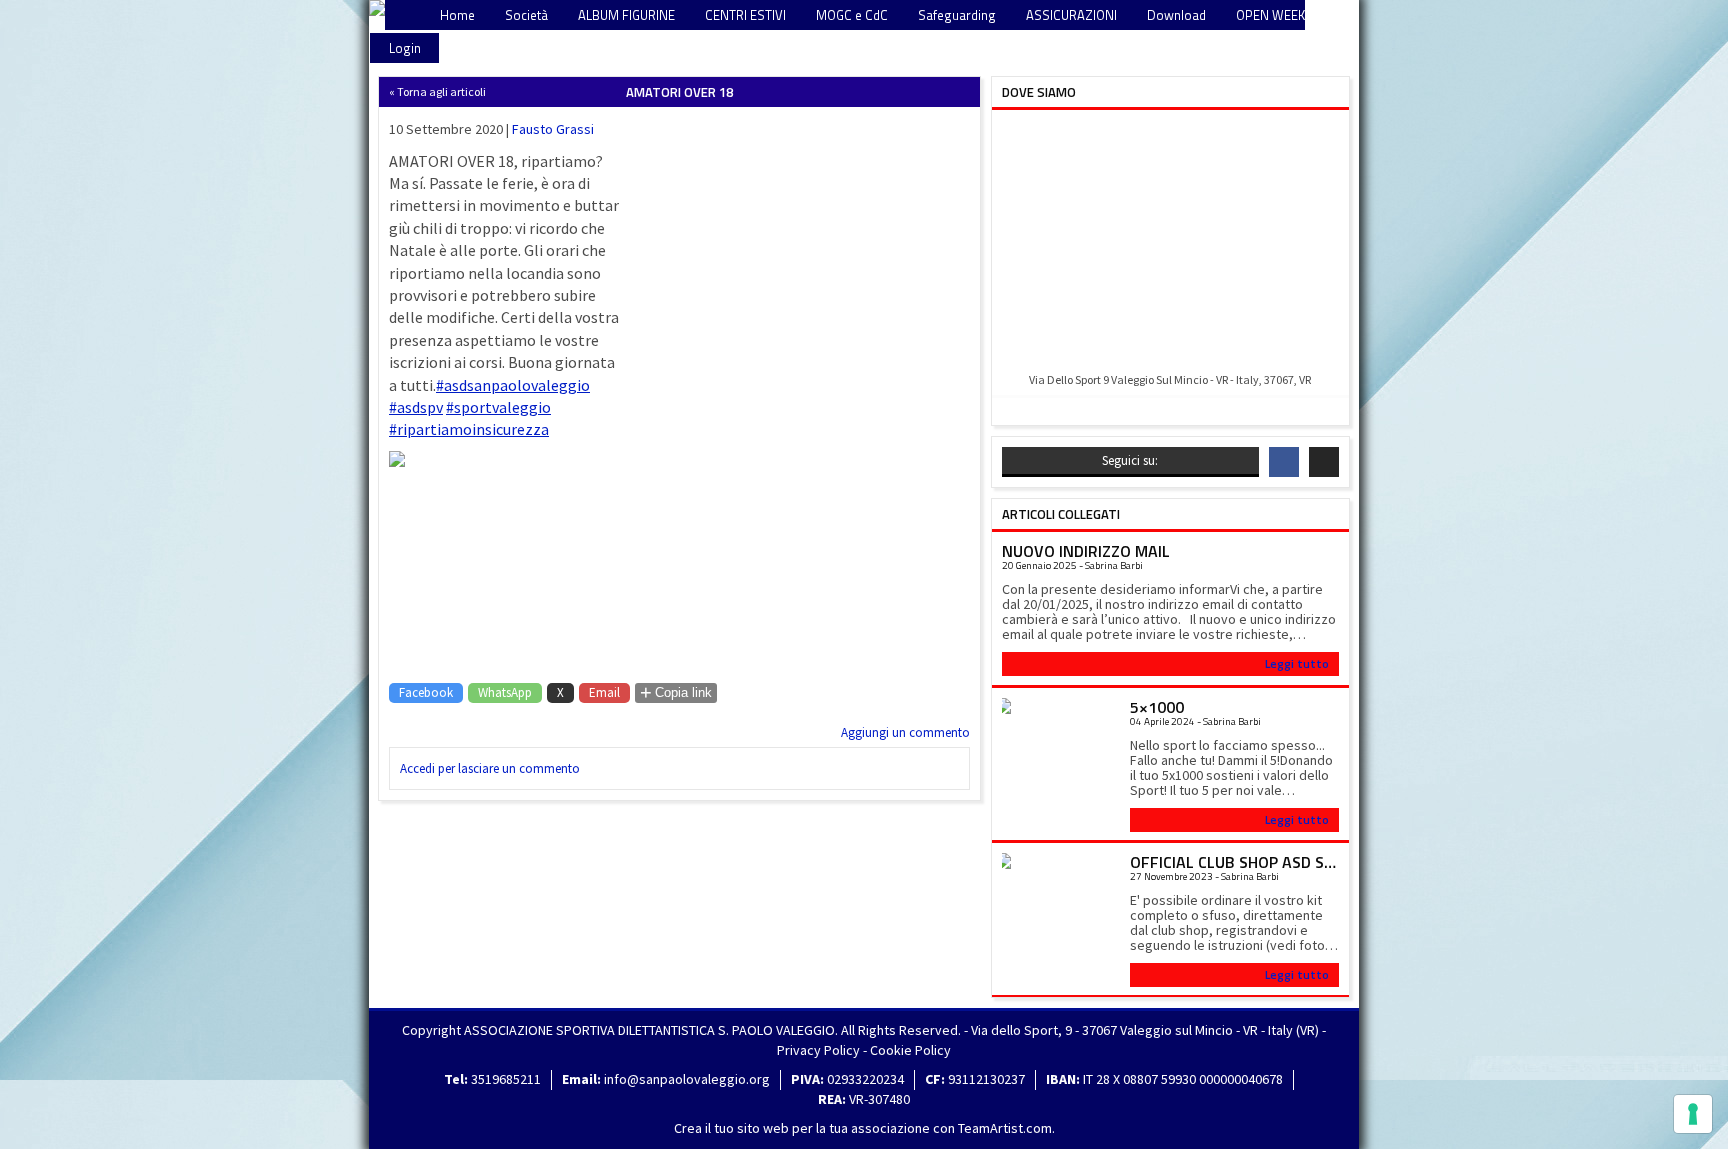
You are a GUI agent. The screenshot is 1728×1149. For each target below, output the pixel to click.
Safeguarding (957, 15)
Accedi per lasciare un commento (490, 768)
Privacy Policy (818, 1050)
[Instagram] (1324, 462)
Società (526, 15)
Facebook (426, 692)
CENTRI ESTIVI (745, 15)
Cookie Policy (910, 1050)
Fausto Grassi (553, 129)
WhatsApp (505, 692)
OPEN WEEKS (1274, 15)
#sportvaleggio (498, 407)
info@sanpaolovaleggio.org (687, 1079)
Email (604, 692)
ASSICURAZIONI (1071, 15)
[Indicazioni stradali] (1170, 242)
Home (457, 15)
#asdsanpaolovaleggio (513, 385)
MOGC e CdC (852, 15)
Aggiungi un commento (905, 732)
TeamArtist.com (1005, 1128)
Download (1176, 15)
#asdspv (416, 407)
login (405, 48)
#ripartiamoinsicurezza (469, 429)
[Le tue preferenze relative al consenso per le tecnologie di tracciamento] (1693, 1114)
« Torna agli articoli (437, 91)
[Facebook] (1284, 462)
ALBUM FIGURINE (626, 15)
